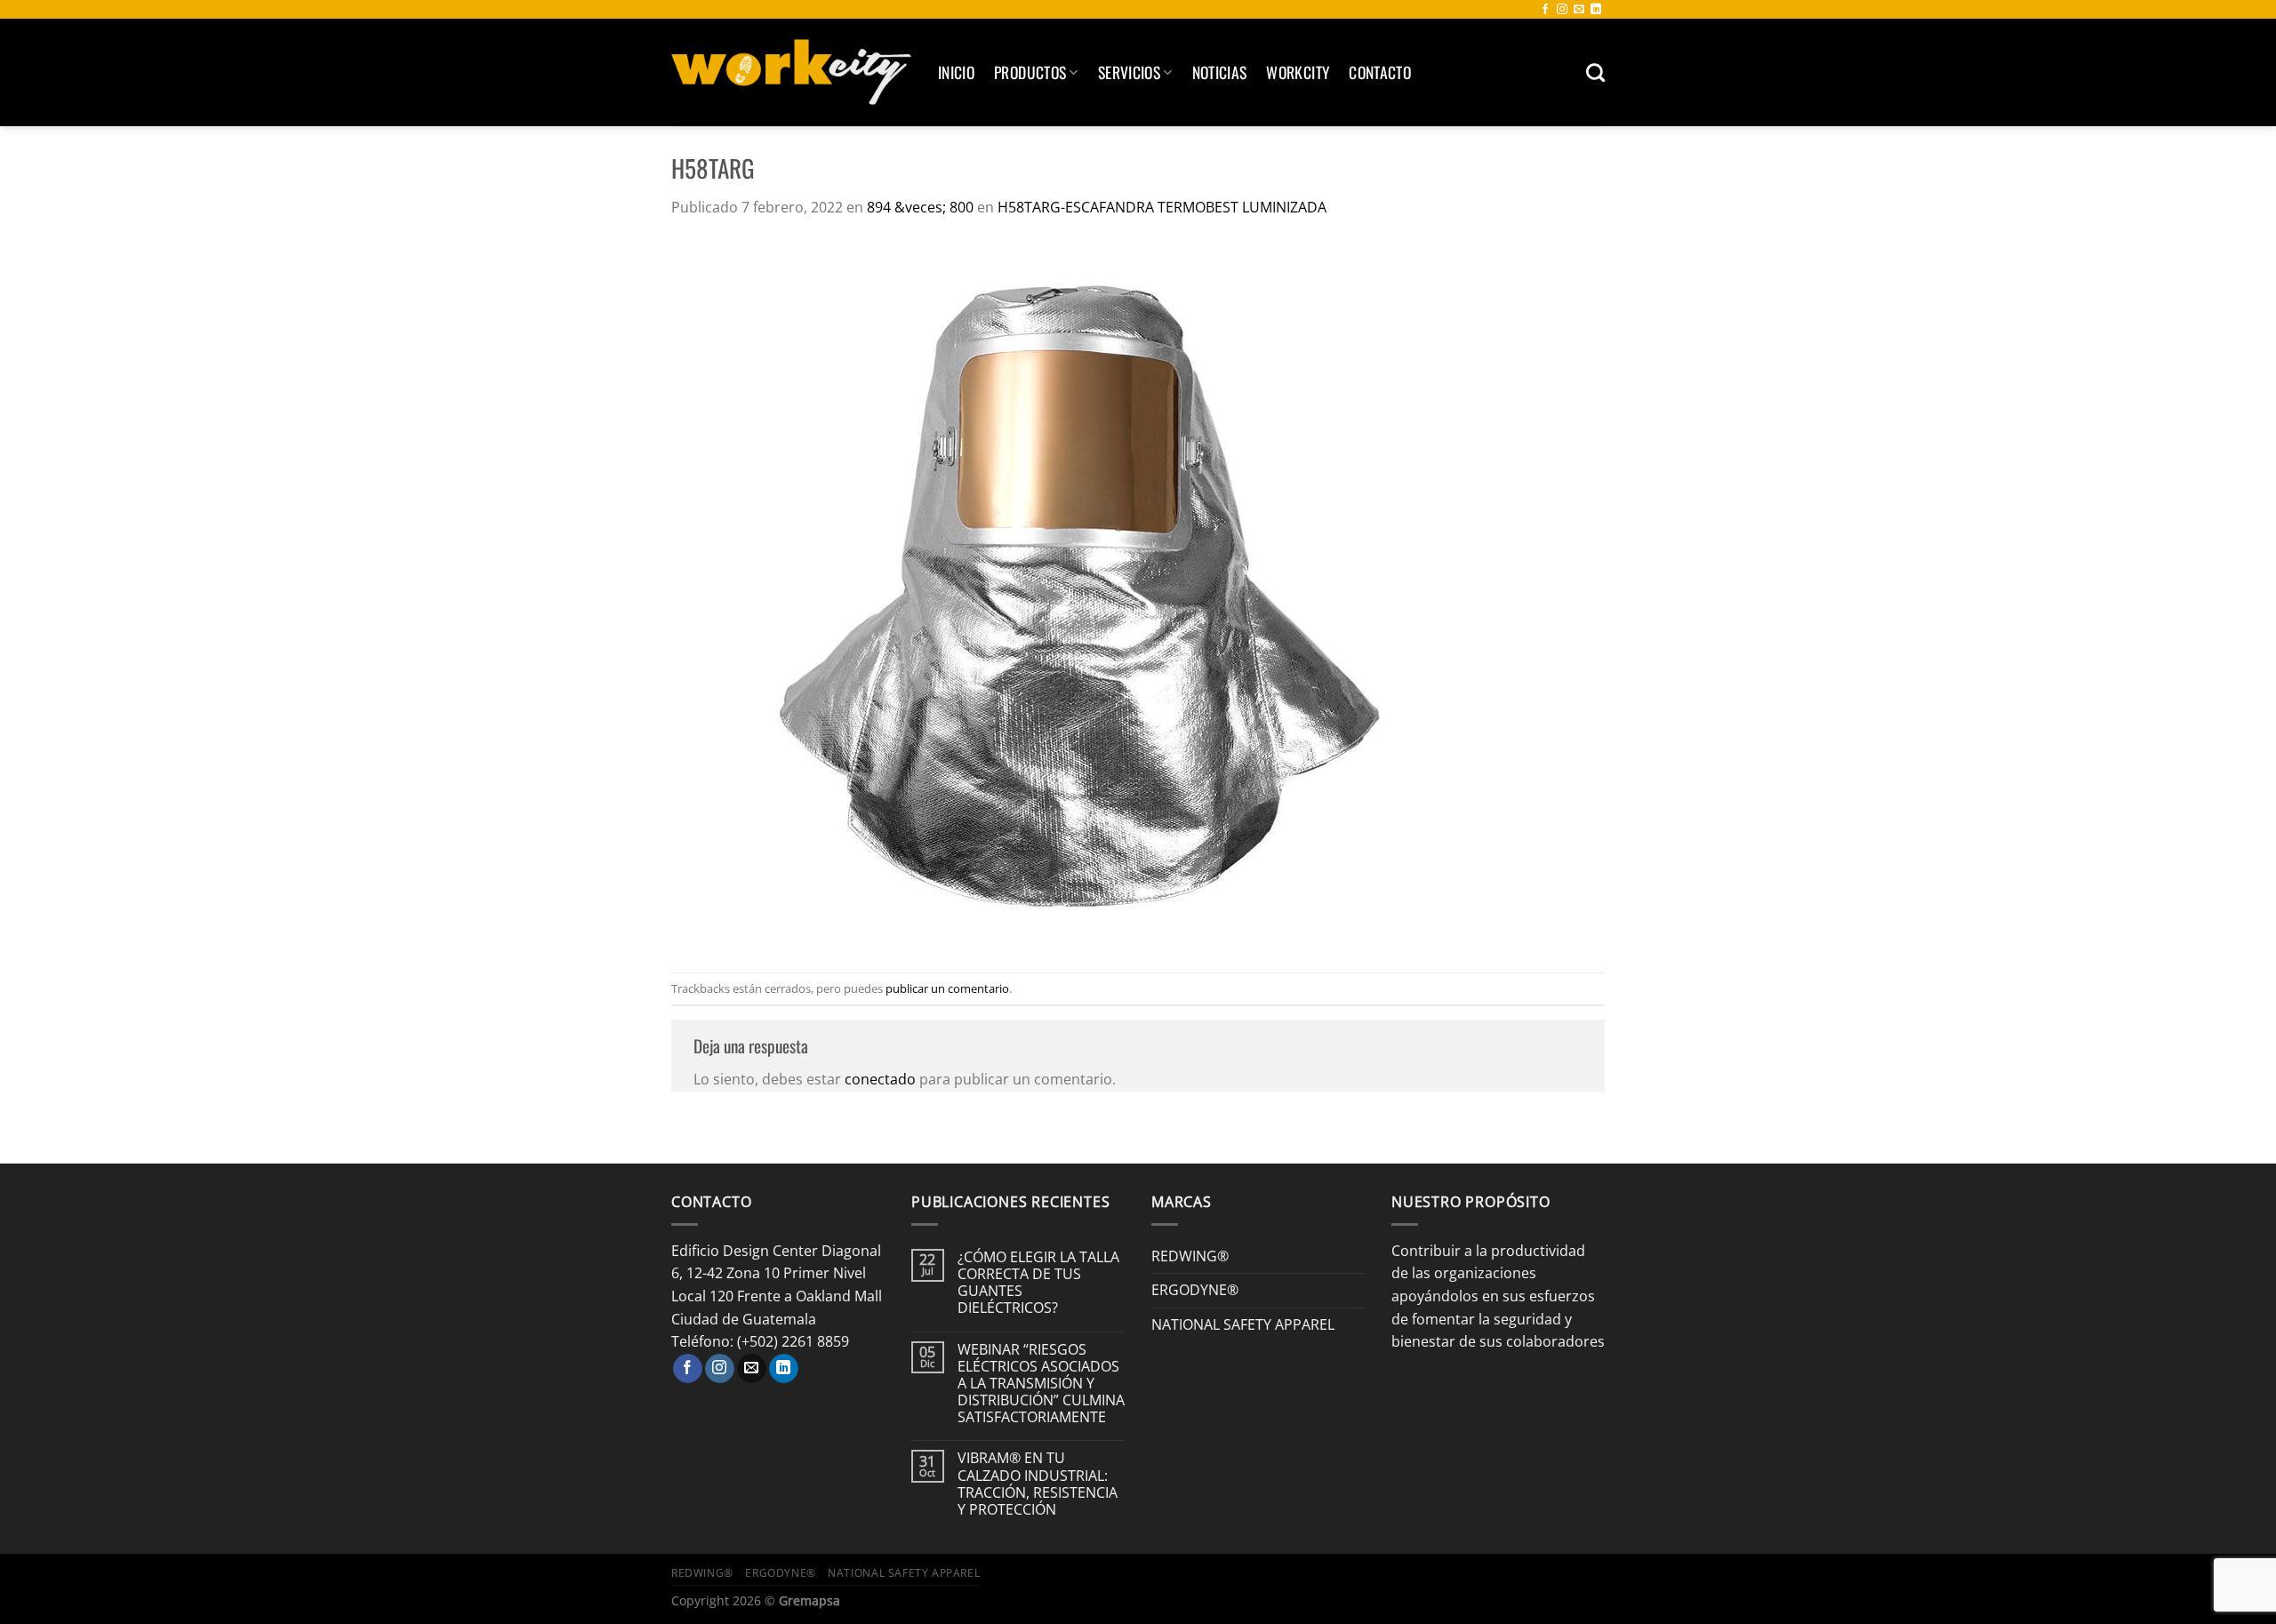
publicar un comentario (947, 988)
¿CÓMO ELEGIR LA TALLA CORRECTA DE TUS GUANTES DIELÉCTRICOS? (1038, 1283)
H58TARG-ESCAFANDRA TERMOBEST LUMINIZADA (1162, 207)
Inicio (956, 72)
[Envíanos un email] (1579, 10)
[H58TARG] (1069, 595)
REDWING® (1190, 1256)
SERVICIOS (1129, 72)
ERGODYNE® (1195, 1290)
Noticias (1220, 72)
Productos (1030, 72)
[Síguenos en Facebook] (1545, 10)
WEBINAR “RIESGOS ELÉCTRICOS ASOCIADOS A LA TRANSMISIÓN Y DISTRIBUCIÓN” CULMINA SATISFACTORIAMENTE (1041, 1384)
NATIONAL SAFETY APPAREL (1243, 1324)
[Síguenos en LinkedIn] (1596, 10)
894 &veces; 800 (920, 207)
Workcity (1298, 72)
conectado (880, 1079)
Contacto (1380, 72)
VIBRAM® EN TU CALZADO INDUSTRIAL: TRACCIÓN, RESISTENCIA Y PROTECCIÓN (1038, 1484)
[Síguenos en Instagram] (1562, 10)
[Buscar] (1595, 72)
